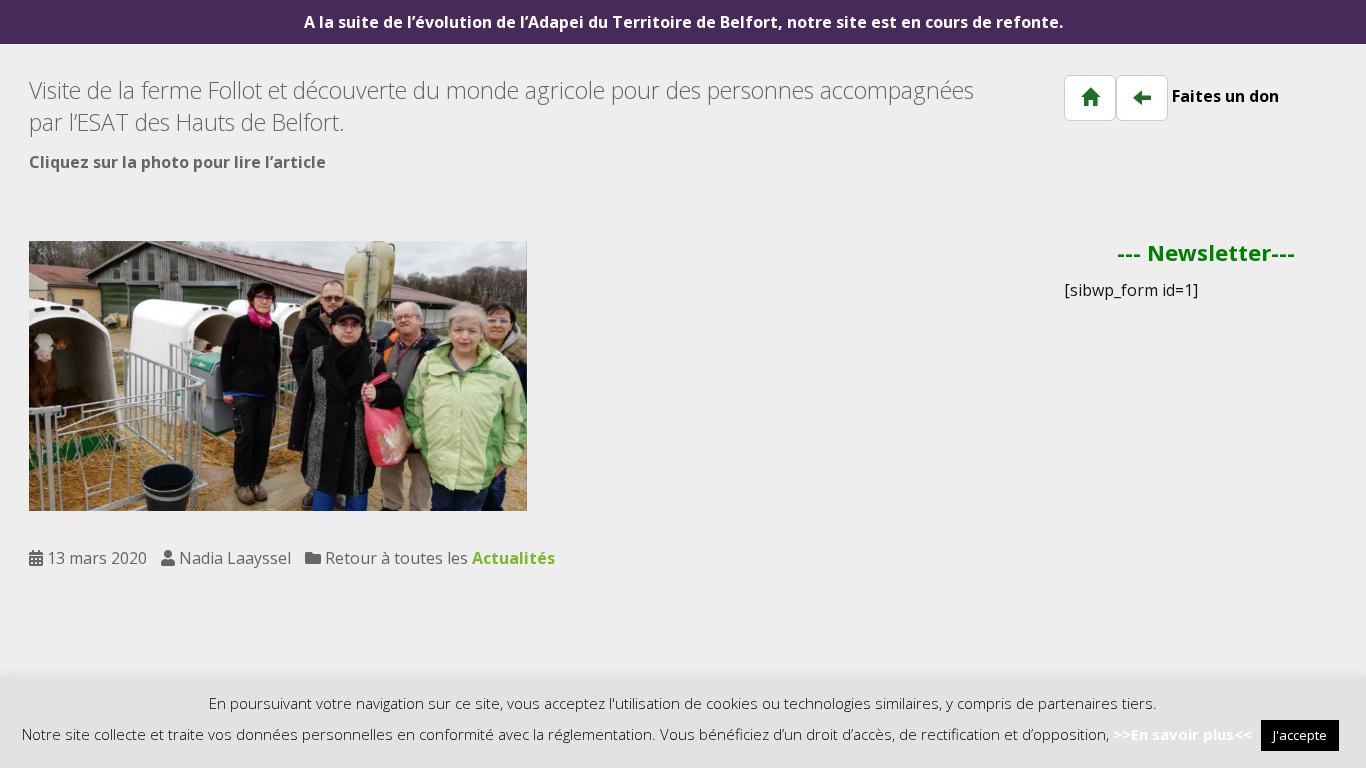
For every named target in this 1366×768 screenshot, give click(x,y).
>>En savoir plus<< (1182, 734)
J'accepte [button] (1300, 735)
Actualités (513, 558)
